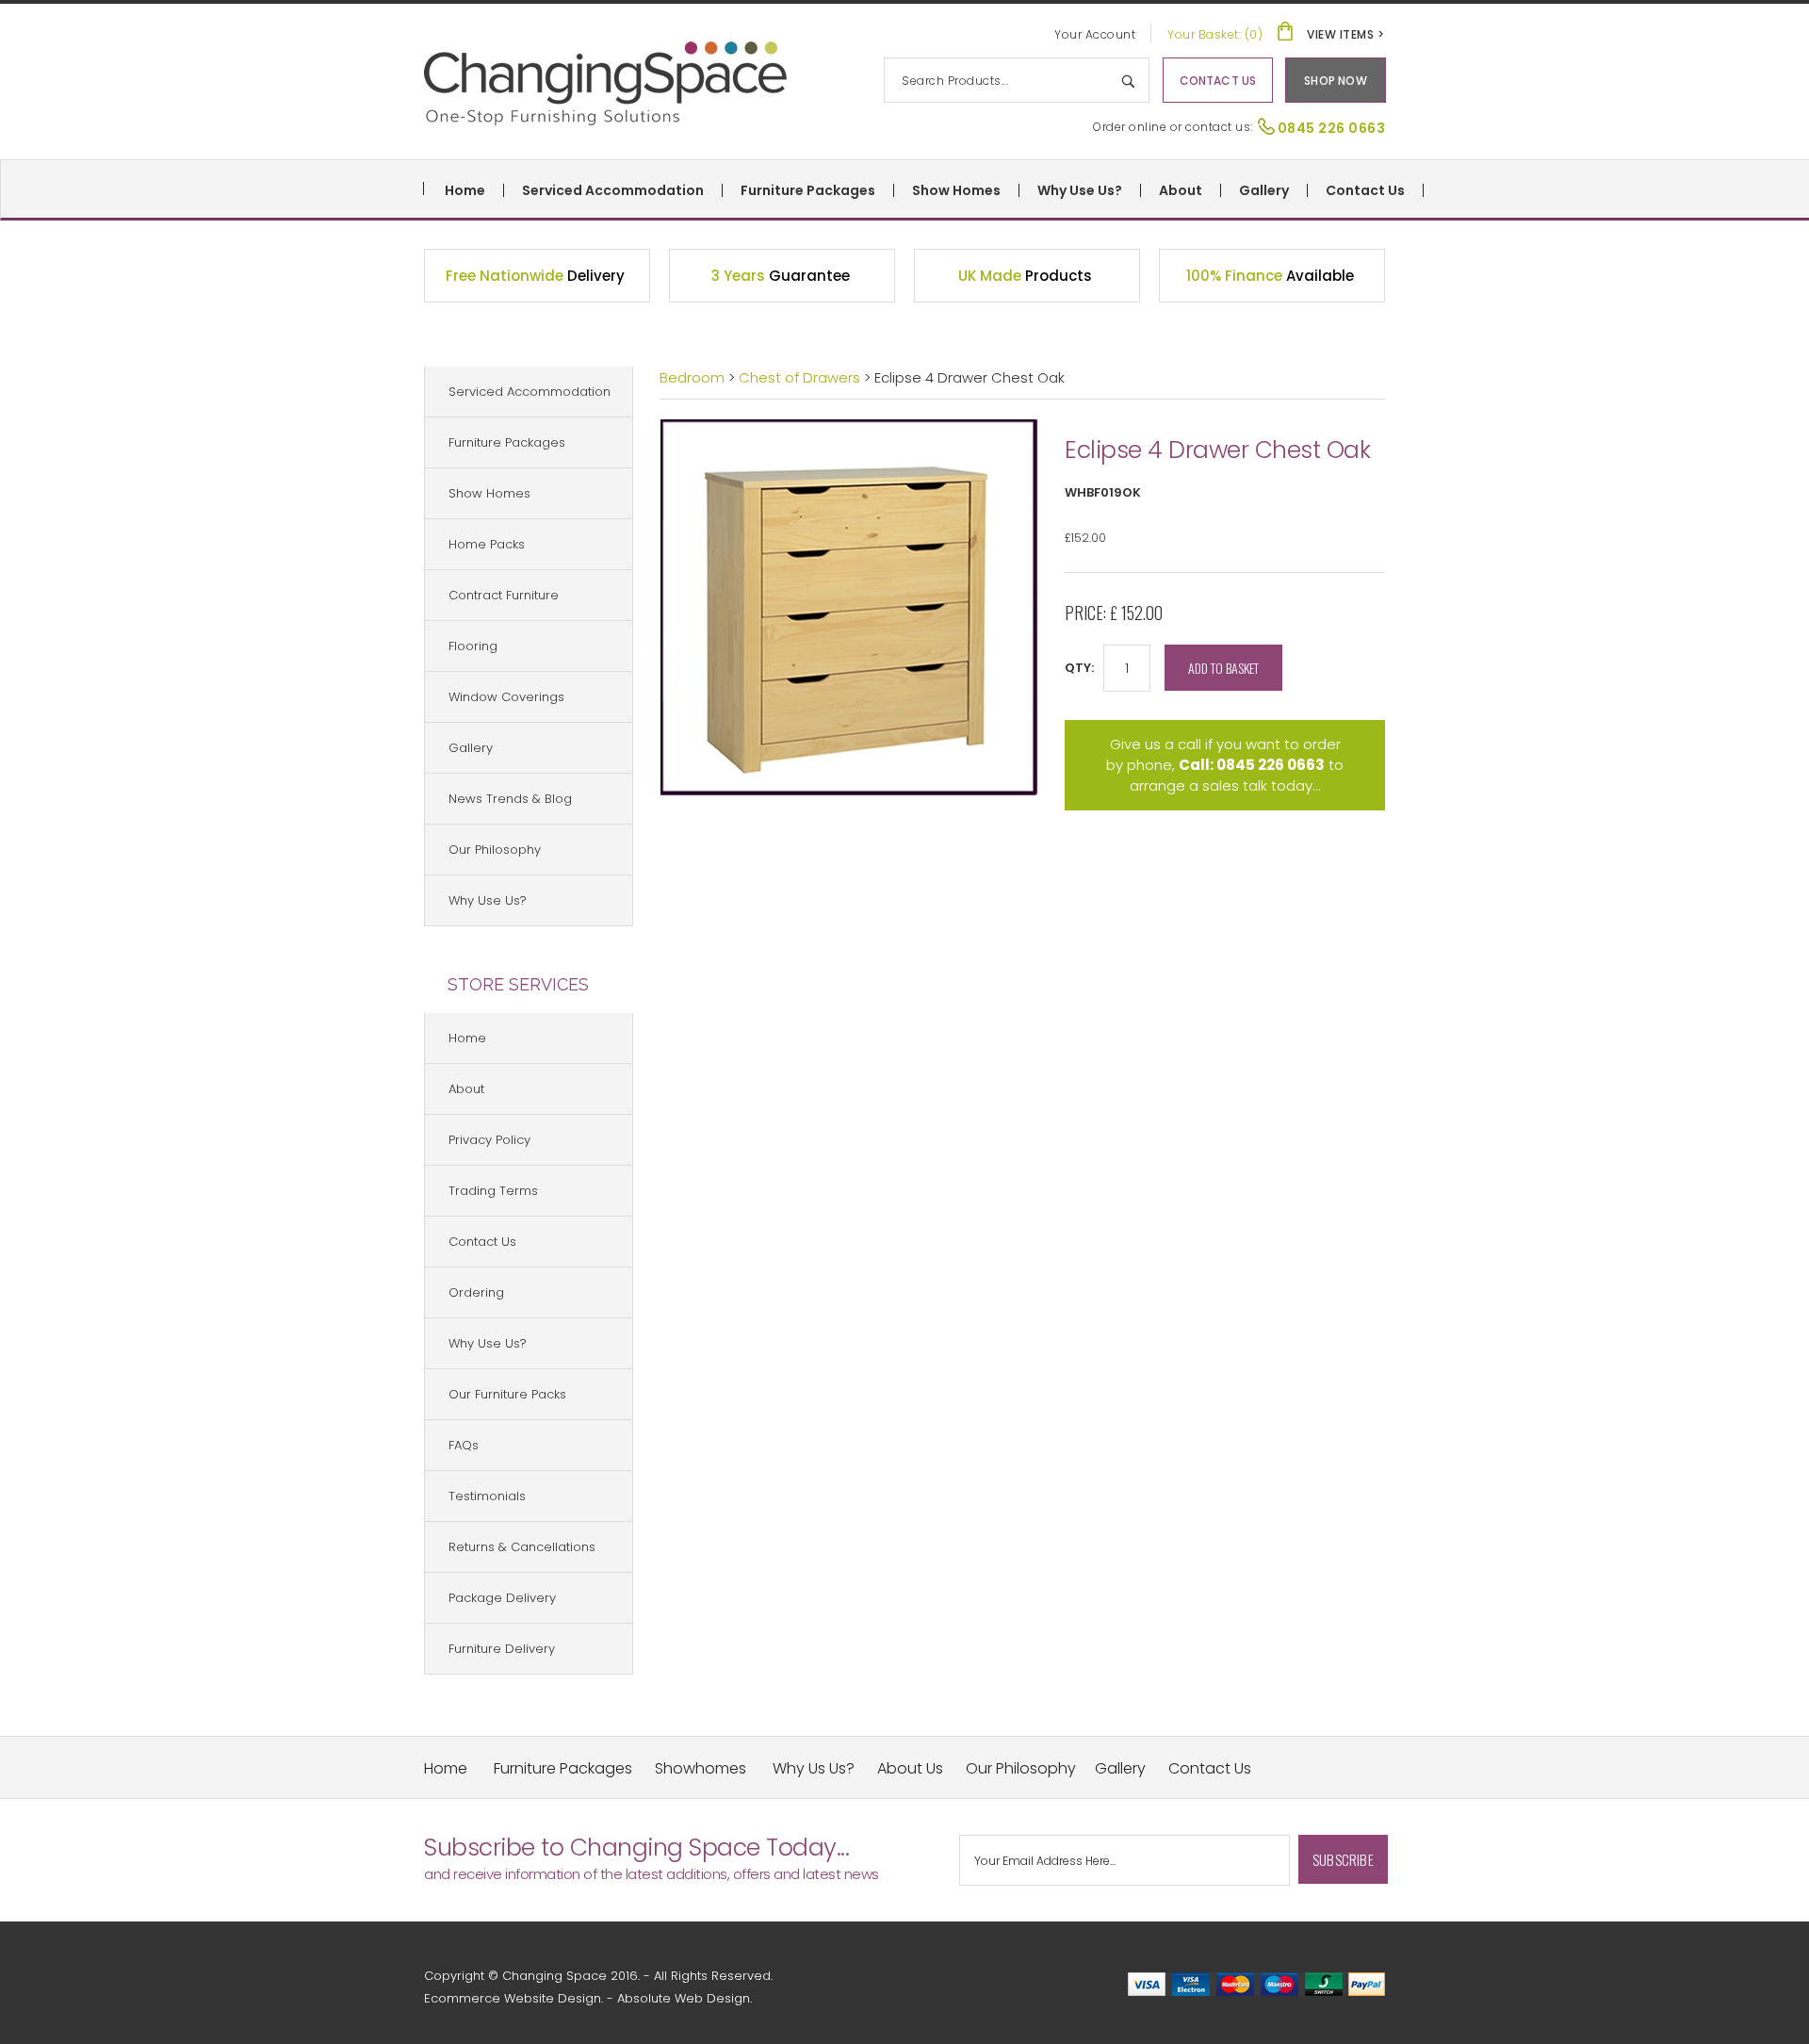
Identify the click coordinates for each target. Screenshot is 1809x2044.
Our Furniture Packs (507, 1394)
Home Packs (487, 544)
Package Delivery (502, 1598)
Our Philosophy (495, 850)
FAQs (464, 1445)
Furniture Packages (808, 190)
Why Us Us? (814, 1768)
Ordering (476, 1292)
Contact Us (1365, 190)
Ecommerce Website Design (513, 1998)
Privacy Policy (489, 1140)
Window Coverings (506, 697)
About (1181, 190)
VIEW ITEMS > (1345, 34)
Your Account (1095, 34)
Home (465, 190)
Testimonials (487, 1496)
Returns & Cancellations (522, 1547)
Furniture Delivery (502, 1649)
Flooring (473, 646)
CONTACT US (1218, 81)
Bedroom (692, 377)
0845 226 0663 (1332, 128)
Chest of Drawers (801, 377)
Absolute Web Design (684, 1998)
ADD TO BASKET (1223, 668)
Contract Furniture (504, 595)
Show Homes (956, 190)
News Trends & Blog (510, 799)
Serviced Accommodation (613, 190)
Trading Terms (493, 1191)
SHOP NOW (1336, 81)
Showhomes (701, 1768)
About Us (910, 1768)
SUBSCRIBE (1343, 1859)
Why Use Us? (1080, 190)
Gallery (1264, 190)
